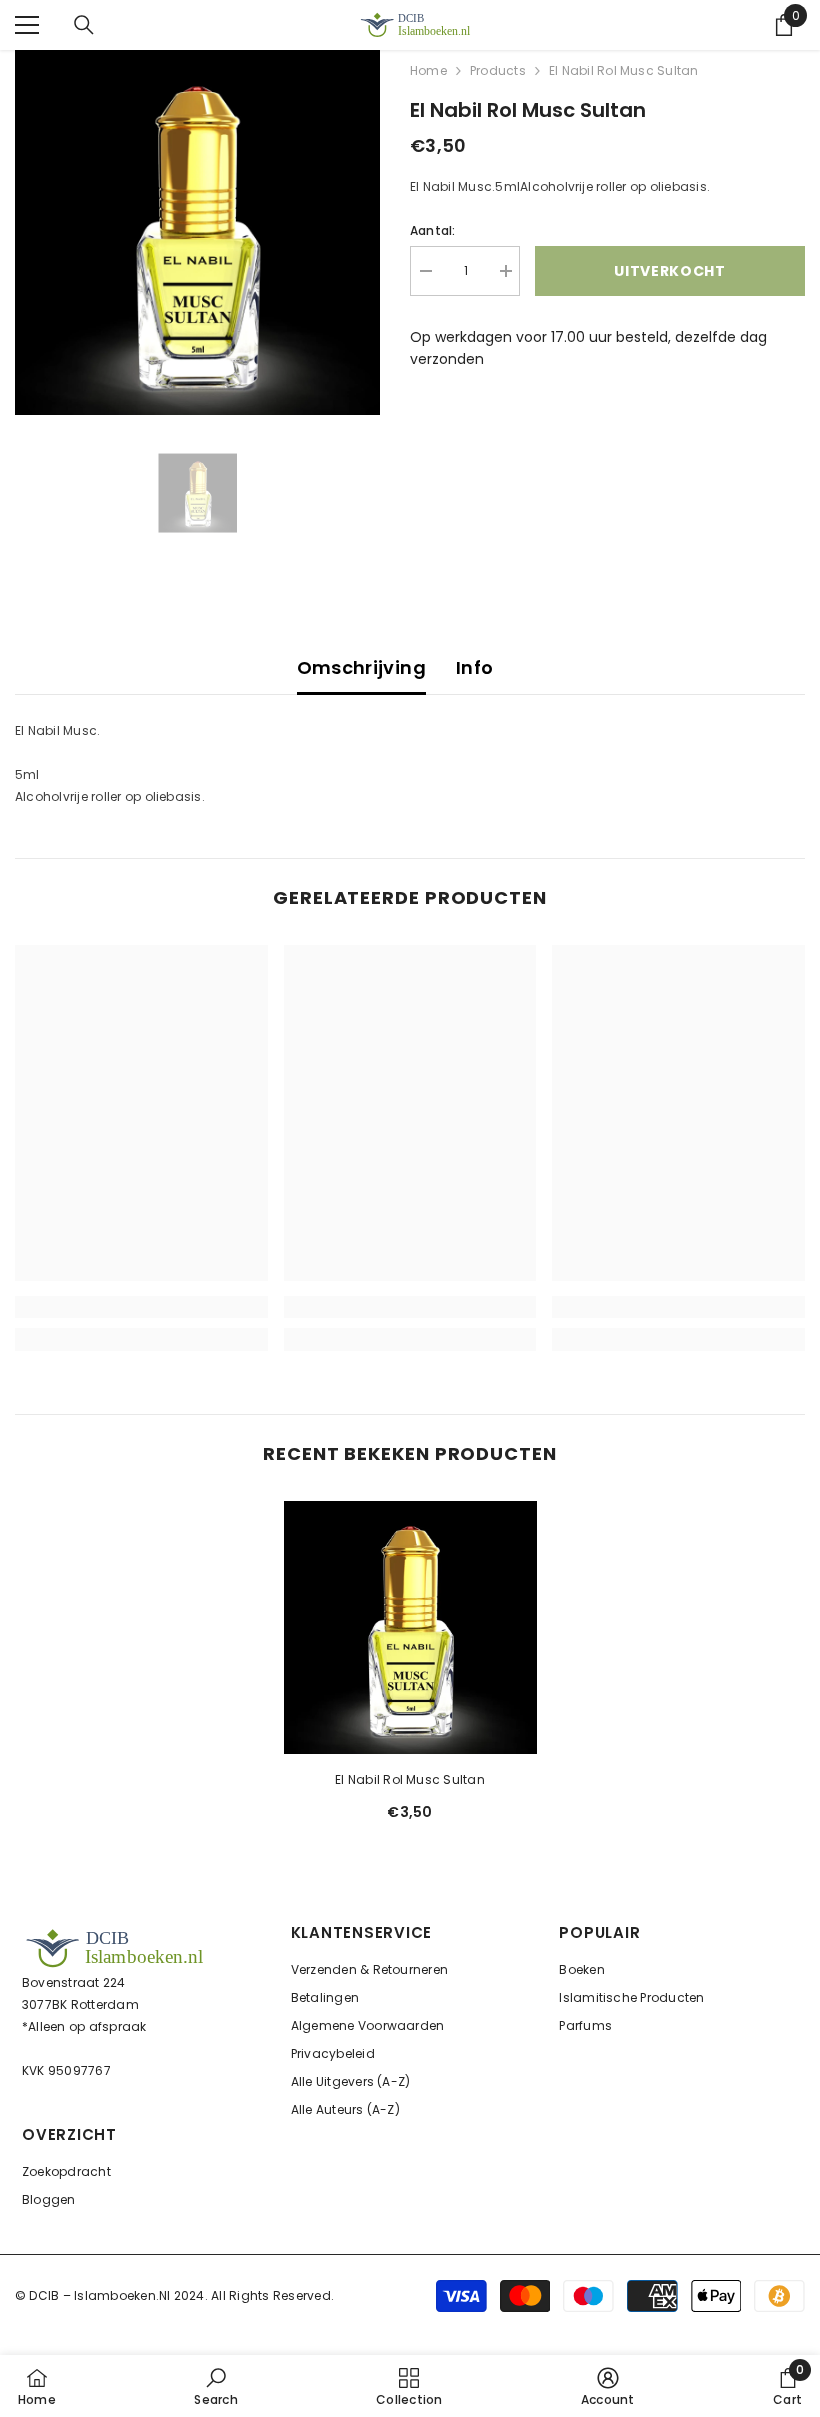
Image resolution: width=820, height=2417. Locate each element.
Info (474, 667)
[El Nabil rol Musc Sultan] (410, 1627)
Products (498, 70)
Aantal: (433, 230)
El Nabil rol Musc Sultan (410, 1779)
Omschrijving (361, 667)
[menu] (27, 25)
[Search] (84, 25)
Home (428, 70)
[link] (141, 1307)
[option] (197, 232)
